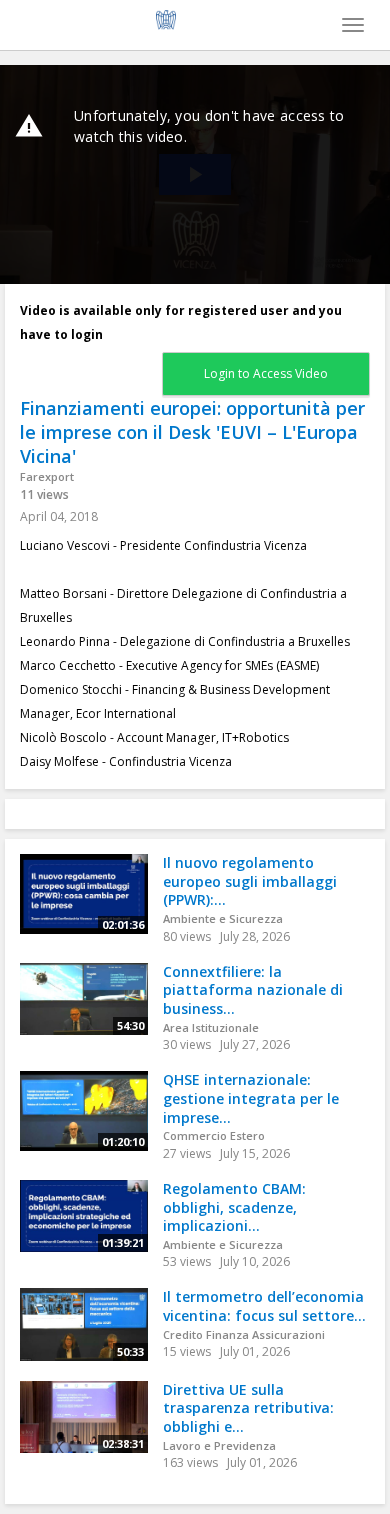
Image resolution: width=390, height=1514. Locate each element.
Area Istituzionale (211, 1027)
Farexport (47, 476)
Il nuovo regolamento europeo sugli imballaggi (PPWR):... (250, 881)
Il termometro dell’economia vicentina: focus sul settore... (264, 1306)
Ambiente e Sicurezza (223, 918)
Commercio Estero (214, 1135)
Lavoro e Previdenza (219, 1445)
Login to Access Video (266, 373)
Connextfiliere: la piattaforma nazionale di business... (253, 990)
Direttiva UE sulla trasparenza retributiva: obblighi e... (248, 1408)
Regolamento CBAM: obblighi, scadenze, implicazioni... (234, 1207)
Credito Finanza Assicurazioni (244, 1334)
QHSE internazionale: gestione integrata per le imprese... (251, 1098)
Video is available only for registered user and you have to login (181, 322)
